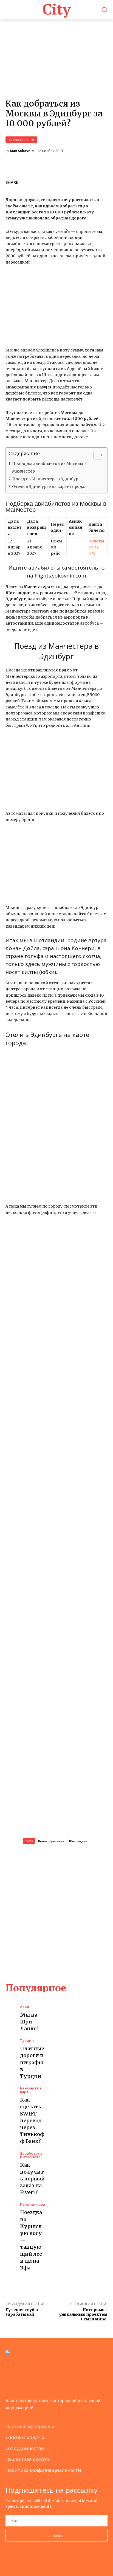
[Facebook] (64, 181)
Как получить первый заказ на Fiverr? (32, 2179)
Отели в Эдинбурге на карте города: (49, 487)
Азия (25, 2007)
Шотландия (78, 1841)
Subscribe (56, 2536)
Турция (27, 2041)
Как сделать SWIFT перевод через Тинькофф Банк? (32, 2120)
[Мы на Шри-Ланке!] (10, 2011)
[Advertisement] (56, 1913)
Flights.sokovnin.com (60, 576)
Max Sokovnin (22, 151)
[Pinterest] (89, 181)
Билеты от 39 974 (96, 547)
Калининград (33, 2204)
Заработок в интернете (31, 2155)
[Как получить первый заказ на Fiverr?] (10, 2157)
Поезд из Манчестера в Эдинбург (46, 479)
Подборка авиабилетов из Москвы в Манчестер (49, 467)
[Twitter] (76, 181)
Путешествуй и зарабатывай (22, 2312)
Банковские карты (31, 2090)
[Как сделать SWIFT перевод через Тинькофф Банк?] (10, 2092)
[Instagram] (20, 2559)
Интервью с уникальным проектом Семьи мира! (83, 2314)
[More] (102, 181)
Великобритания (21, 140)
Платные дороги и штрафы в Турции (32, 2062)
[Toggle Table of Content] (96, 455)
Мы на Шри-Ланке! (29, 2022)
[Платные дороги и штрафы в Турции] (10, 2044)
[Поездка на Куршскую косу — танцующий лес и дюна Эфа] (10, 2208)
